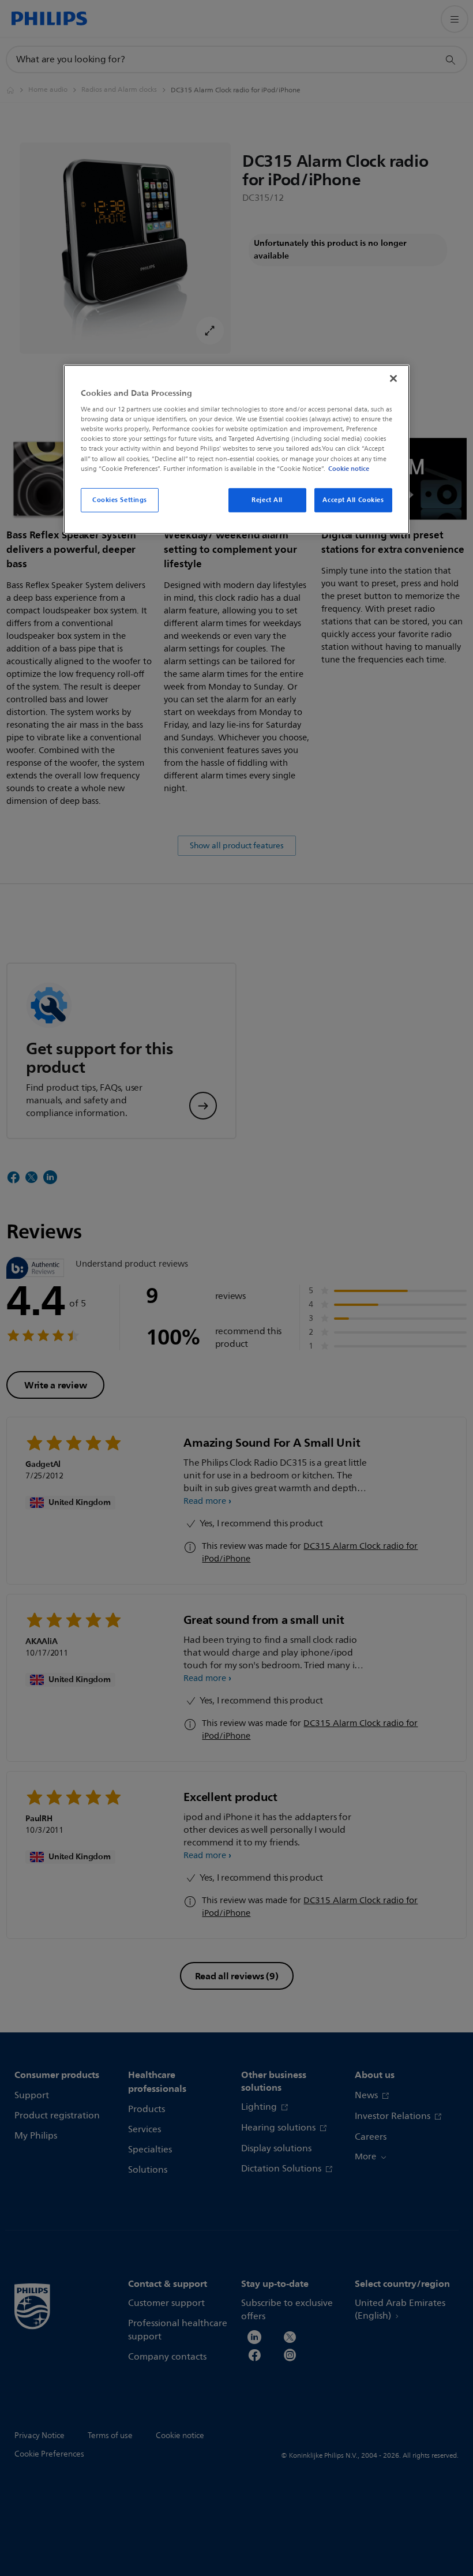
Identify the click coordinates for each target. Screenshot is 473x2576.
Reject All (267, 499)
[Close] (393, 378)
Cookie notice (349, 468)
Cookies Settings (120, 499)
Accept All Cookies (353, 499)
